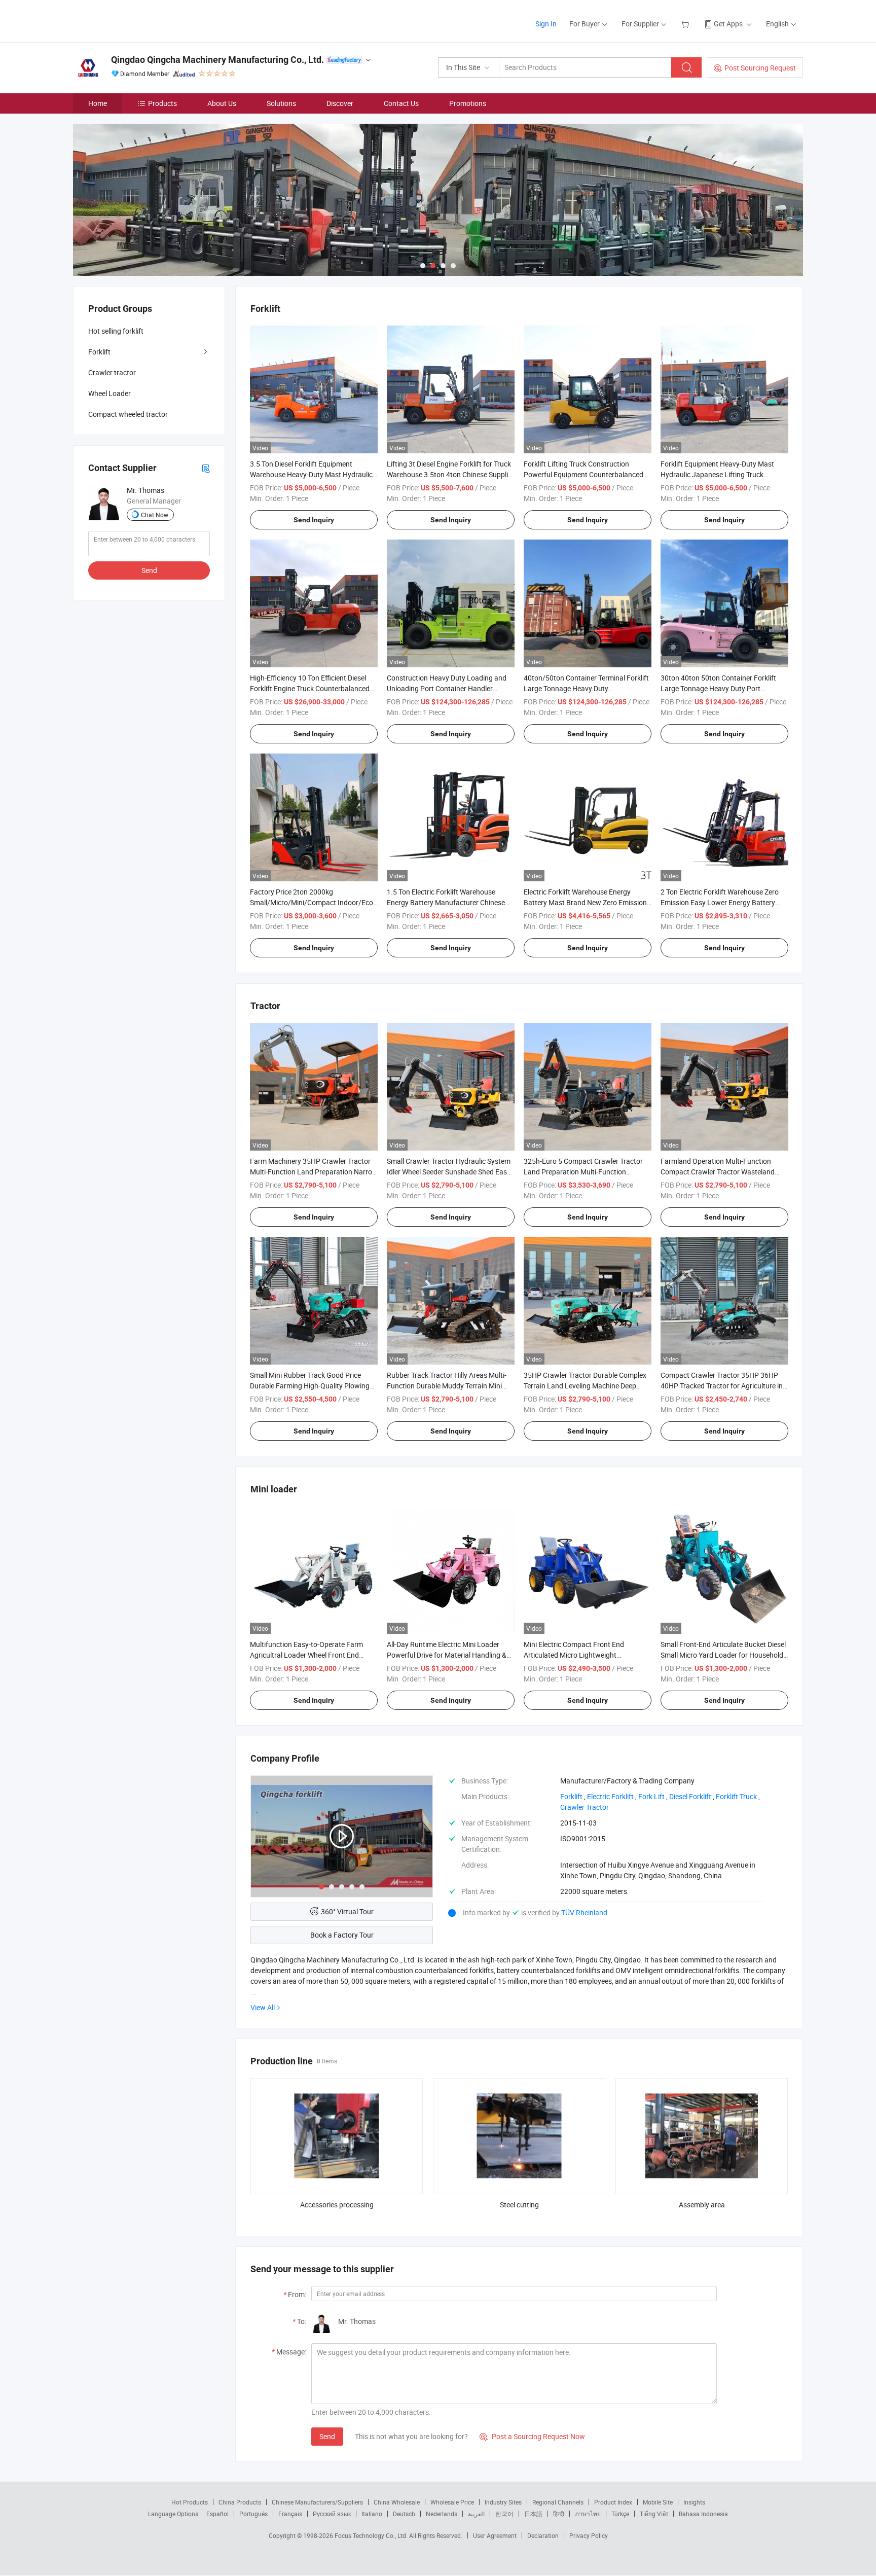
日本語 (533, 2514)
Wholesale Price (452, 2502)
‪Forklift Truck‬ (736, 1796)
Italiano (372, 2514)
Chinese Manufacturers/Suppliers (317, 2502)
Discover (340, 103)
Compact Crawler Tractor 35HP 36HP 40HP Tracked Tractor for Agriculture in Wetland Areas (722, 1386)
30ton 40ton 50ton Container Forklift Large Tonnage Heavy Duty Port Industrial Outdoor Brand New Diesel (718, 688)
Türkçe (620, 2514)
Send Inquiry (314, 520)
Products (162, 103)
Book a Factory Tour (342, 1935)
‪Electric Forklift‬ (610, 1796)
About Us (222, 103)
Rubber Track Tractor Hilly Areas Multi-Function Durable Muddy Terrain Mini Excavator (447, 1386)
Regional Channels (558, 2502)
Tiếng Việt (654, 2514)
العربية (476, 2514)
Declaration (543, 2535)
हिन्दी (559, 2514)
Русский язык (332, 2514)
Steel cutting (519, 2205)
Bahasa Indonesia (703, 2514)
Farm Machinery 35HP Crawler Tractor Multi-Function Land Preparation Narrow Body (314, 1172)
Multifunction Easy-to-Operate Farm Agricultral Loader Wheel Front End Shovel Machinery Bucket (306, 1655)
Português (253, 2514)
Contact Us (401, 103)
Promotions (468, 103)
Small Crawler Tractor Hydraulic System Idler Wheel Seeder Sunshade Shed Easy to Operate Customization (449, 1172)
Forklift (99, 352)
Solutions (281, 103)
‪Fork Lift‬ (651, 1796)
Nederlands (442, 2514)
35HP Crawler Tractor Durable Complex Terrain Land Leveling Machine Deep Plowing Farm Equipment (585, 1386)
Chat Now (155, 515)
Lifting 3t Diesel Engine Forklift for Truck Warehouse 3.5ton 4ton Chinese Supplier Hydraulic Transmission (450, 474)
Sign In (546, 24)
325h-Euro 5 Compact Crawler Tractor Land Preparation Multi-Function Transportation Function (583, 1172)
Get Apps (728, 24)
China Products (240, 2502)
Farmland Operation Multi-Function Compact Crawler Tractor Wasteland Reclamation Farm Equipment (718, 1172)
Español (217, 2514)
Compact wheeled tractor (128, 414)
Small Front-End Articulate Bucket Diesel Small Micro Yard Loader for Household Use (723, 1655)
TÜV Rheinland (584, 1912)
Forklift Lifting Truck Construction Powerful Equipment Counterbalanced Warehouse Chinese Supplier (583, 474)
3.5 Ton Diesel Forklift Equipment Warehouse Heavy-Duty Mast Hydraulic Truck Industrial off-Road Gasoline (311, 474)
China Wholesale (397, 2502)
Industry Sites (503, 2502)
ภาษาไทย (588, 2514)
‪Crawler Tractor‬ (585, 1807)
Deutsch (404, 2514)
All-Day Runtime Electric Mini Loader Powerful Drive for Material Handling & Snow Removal (447, 1655)
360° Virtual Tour (347, 1911)
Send (327, 2436)
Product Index (613, 2502)
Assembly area (702, 2205)
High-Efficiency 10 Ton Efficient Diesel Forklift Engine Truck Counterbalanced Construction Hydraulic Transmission (310, 688)
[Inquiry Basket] (686, 24)
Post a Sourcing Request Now (532, 2436)
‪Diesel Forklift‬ (690, 1796)
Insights (694, 2502)
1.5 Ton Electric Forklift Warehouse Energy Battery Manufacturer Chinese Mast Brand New (446, 902)
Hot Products (190, 2502)
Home (98, 103)
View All (263, 2007)
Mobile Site (658, 2502)
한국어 (504, 2514)
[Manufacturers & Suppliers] (138, 20)
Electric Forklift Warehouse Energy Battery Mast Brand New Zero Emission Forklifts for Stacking (585, 902)
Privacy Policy (589, 2535)
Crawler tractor (112, 372)
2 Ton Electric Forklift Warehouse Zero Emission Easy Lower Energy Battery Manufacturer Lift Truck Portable (720, 902)
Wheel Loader (109, 393)
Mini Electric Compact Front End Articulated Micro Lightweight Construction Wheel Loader (574, 1655)
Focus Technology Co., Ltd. (372, 2535)
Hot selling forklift (116, 331)
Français (290, 2514)
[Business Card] (206, 468)
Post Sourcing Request (760, 68)
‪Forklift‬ (571, 1796)
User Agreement (495, 2535)
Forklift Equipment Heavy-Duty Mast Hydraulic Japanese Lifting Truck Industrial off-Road (717, 474)
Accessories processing (337, 2205)
